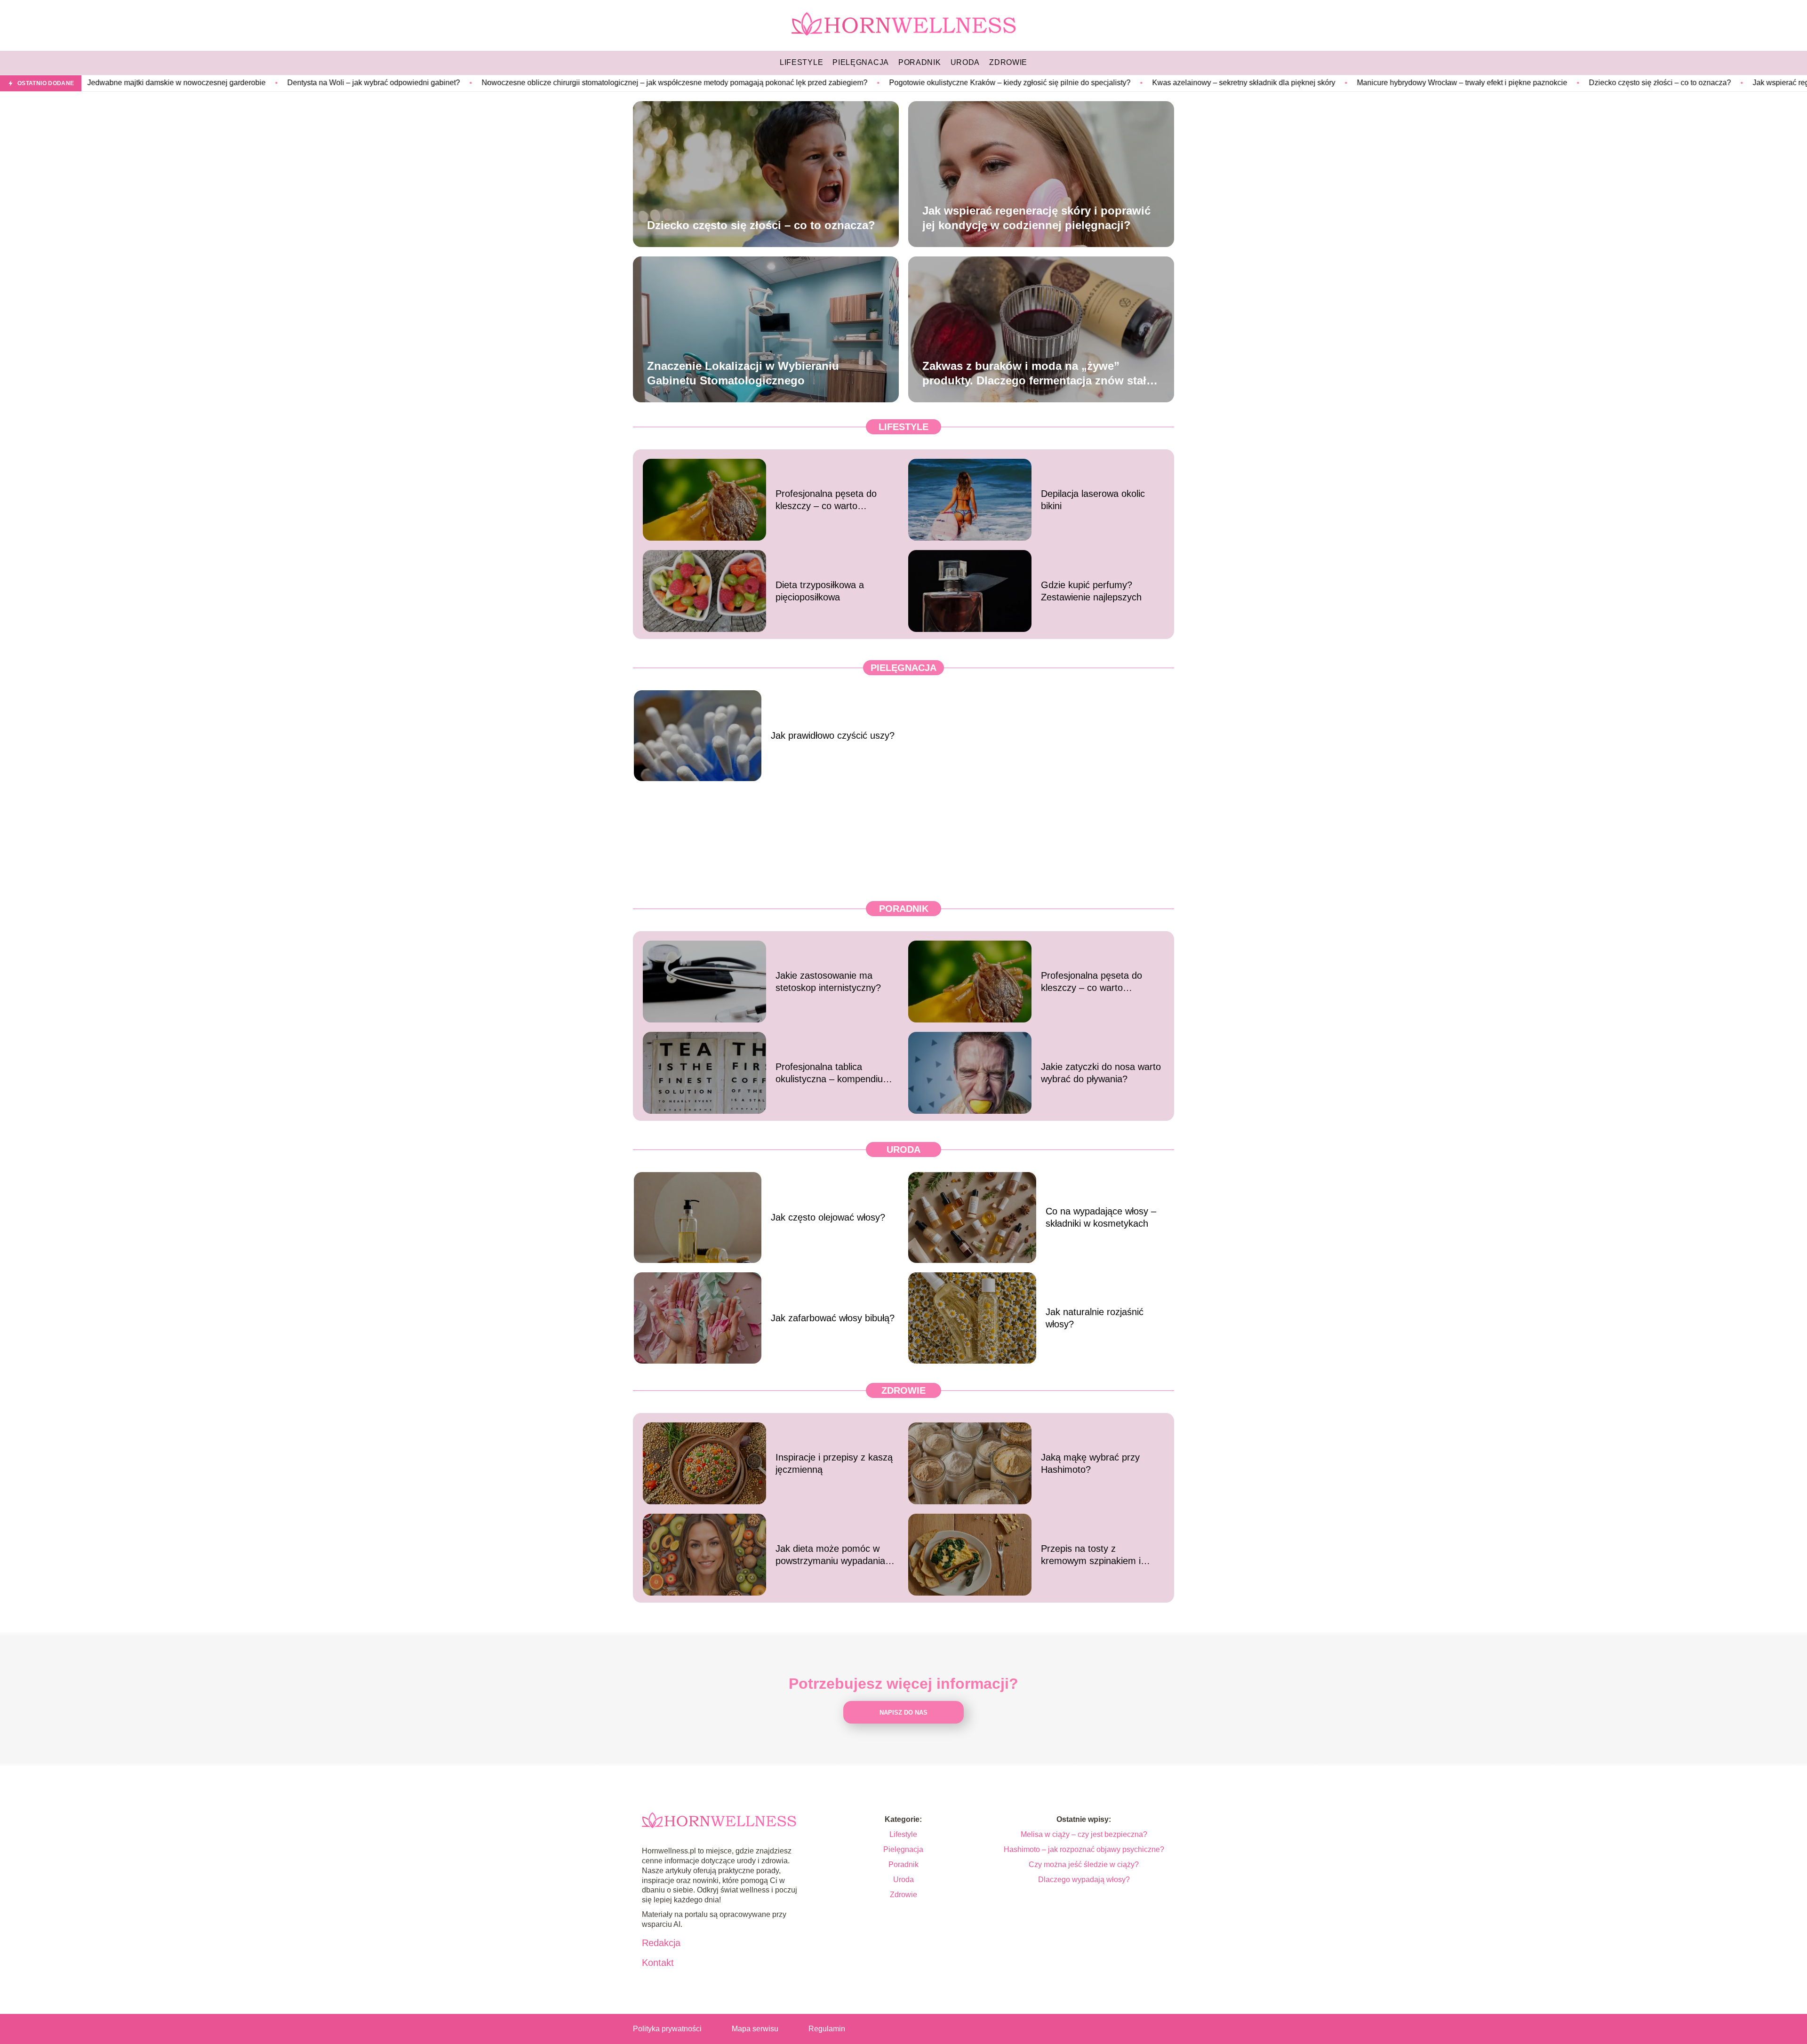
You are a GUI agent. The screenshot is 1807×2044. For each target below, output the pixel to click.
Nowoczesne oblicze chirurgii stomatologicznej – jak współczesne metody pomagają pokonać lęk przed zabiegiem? (473, 83)
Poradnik (904, 909)
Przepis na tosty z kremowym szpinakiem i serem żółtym (1091, 1555)
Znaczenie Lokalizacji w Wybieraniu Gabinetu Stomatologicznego (743, 373)
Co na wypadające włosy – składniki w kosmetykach (1101, 1217)
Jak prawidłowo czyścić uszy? (833, 735)
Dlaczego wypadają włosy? (1084, 1880)
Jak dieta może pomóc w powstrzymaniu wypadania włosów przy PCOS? (830, 1555)
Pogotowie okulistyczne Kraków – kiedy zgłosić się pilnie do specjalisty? (808, 83)
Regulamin (827, 2029)
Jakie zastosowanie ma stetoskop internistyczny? (828, 982)
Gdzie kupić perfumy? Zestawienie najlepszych (1091, 591)
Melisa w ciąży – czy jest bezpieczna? (1084, 1834)
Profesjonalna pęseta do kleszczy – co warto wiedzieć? (826, 500)
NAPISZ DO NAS (903, 1713)
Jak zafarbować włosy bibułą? (833, 1318)
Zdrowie (903, 1390)
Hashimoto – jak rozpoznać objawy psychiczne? (1084, 1849)
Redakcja (661, 1943)
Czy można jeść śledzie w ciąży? (1084, 1864)
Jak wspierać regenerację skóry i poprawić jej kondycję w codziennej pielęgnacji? (1036, 217)
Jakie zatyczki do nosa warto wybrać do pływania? (1101, 1073)
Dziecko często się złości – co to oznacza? (1458, 83)
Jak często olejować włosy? (828, 1217)
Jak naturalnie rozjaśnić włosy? (1095, 1318)
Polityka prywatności (667, 2029)
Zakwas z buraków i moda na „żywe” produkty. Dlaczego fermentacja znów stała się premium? (1037, 373)
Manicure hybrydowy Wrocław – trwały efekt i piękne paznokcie (1260, 83)
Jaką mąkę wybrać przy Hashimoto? (1090, 1463)
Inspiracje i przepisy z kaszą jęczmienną (834, 1463)
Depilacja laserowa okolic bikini (1093, 500)
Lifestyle (903, 427)
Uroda (903, 1150)
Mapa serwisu (755, 2029)
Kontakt (658, 1963)
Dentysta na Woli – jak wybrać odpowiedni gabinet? (172, 83)
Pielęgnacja (903, 668)
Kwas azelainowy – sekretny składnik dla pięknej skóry (1042, 83)
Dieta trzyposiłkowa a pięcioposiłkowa (820, 591)
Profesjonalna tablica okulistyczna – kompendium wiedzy (833, 1073)
